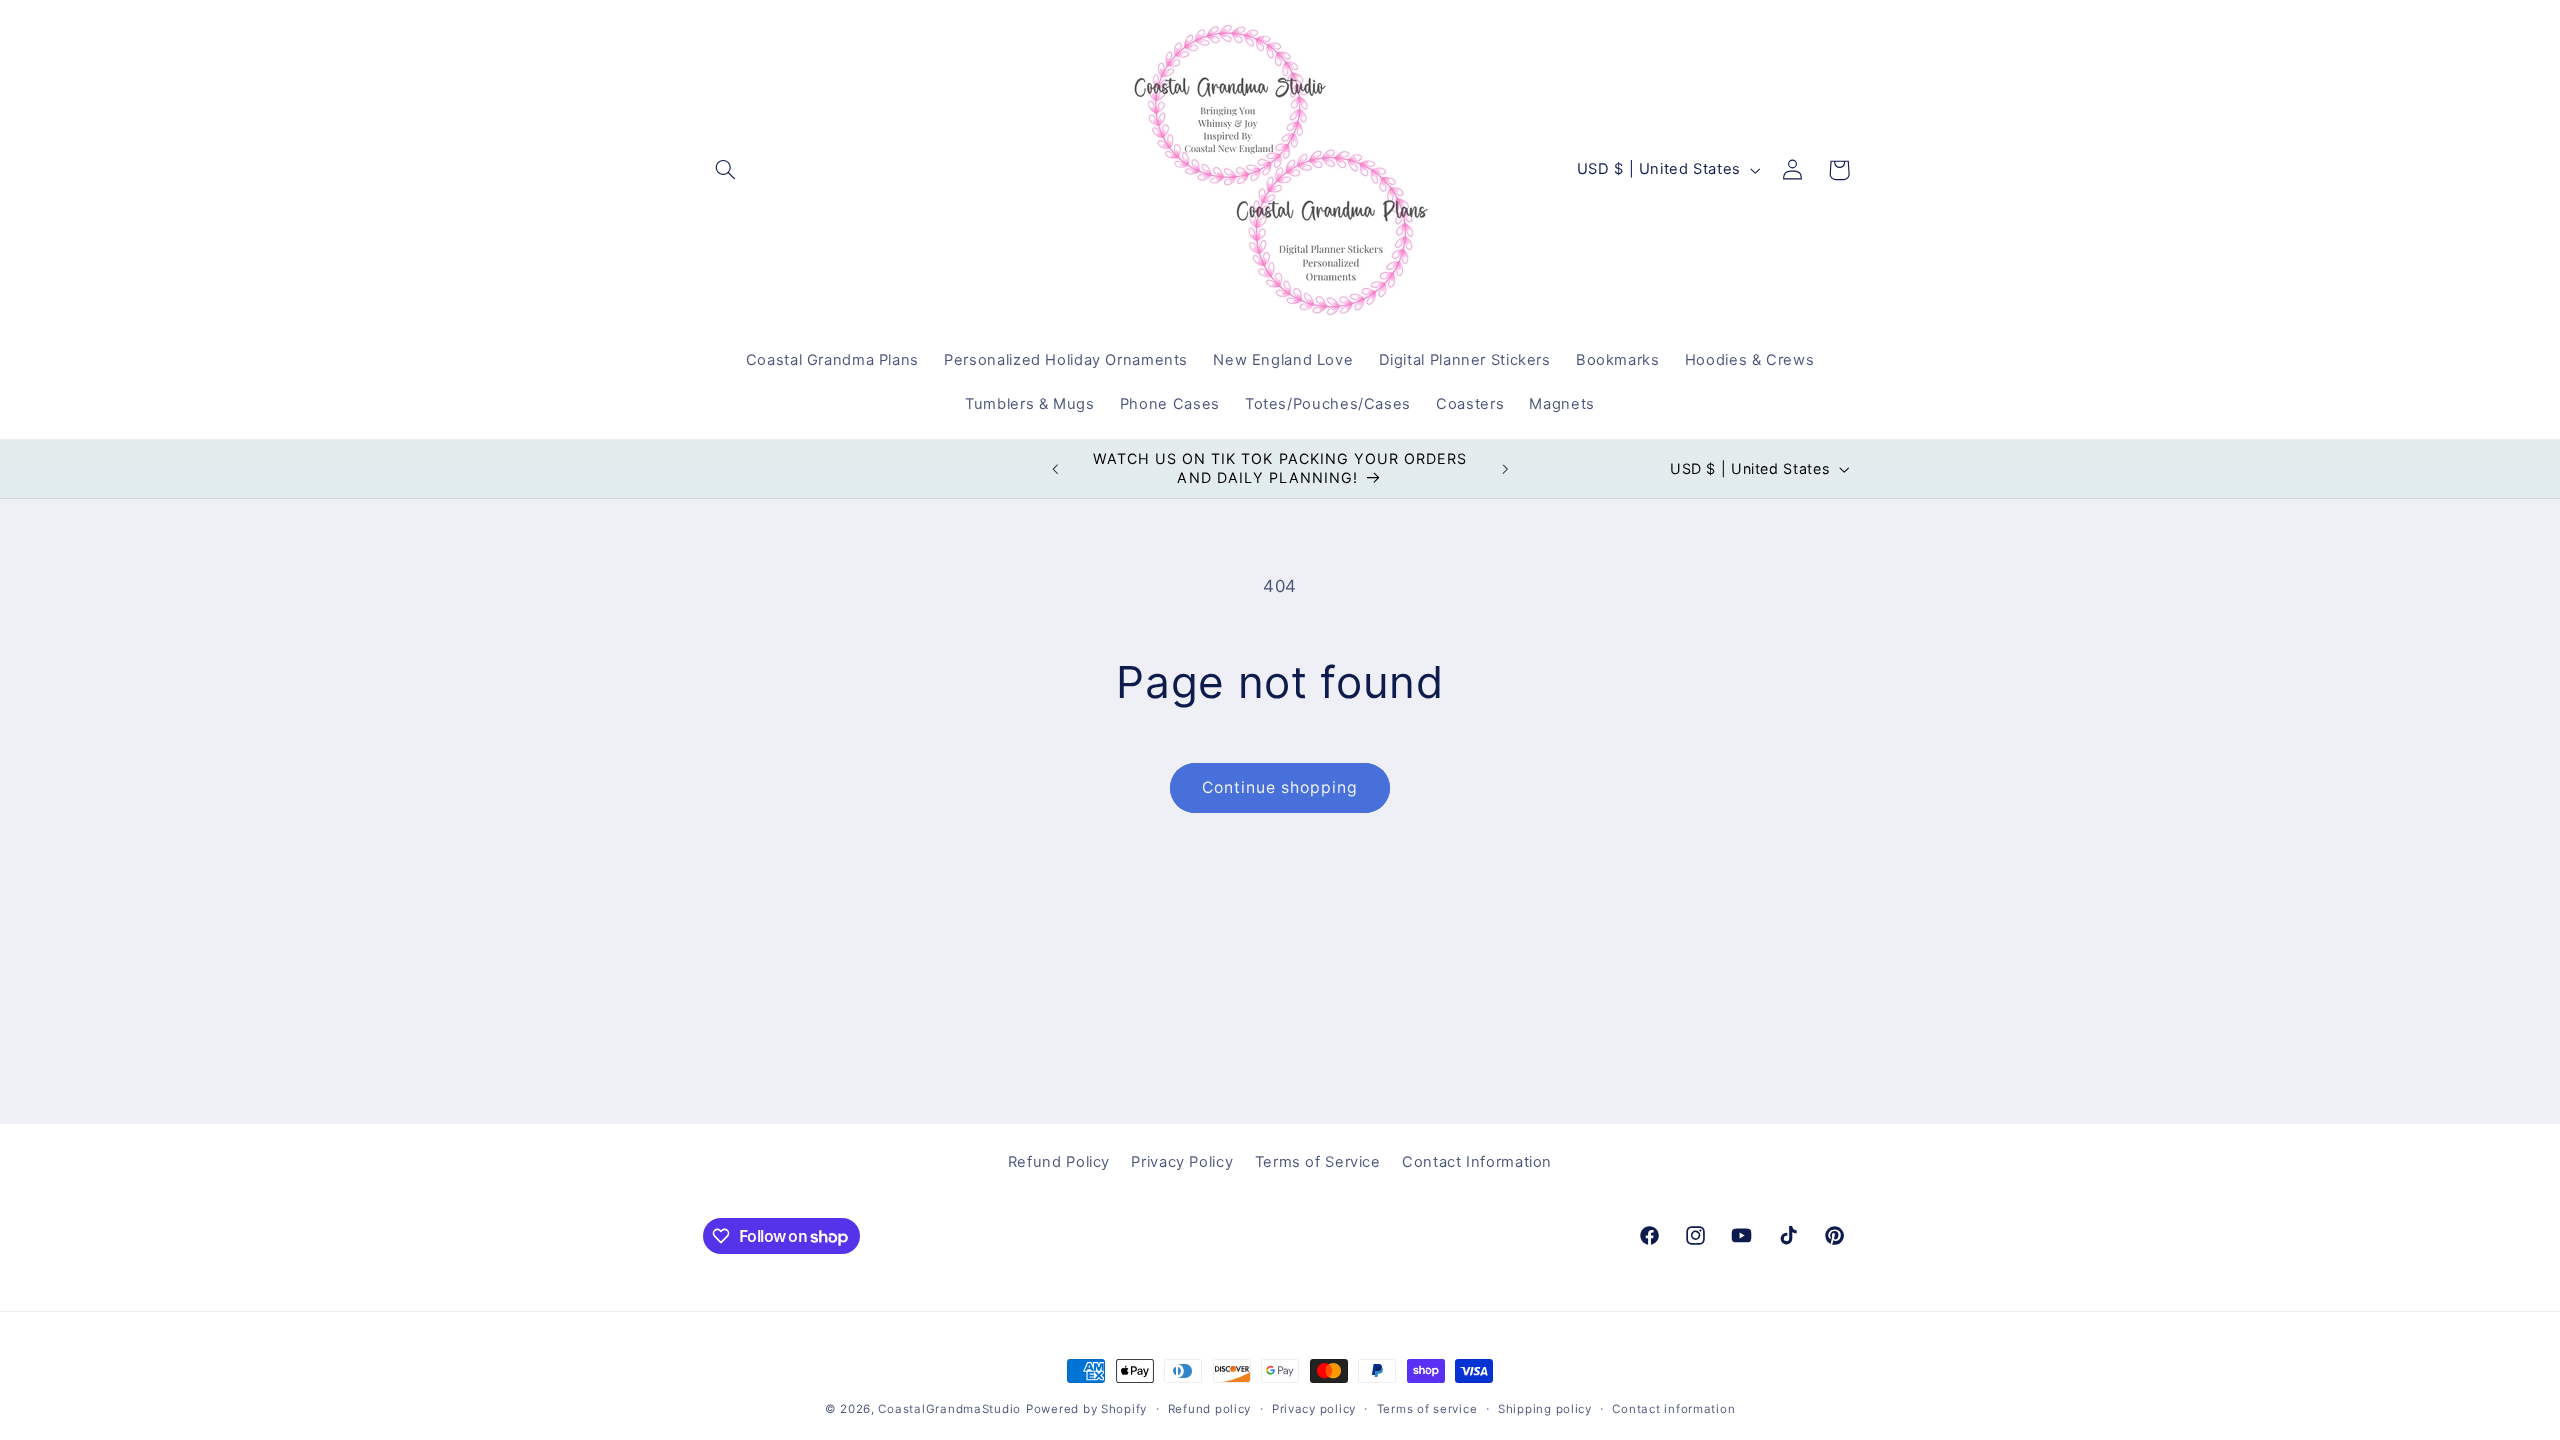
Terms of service (1427, 1409)
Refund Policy (1059, 1162)
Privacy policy (1314, 1409)
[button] (726, 170)
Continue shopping (1280, 787)
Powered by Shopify (1086, 1409)
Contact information (1673, 1409)
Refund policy (1210, 1409)
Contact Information (1477, 1162)
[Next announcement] (1505, 469)
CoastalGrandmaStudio (949, 1409)
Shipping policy (1545, 1409)
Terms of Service (1318, 1162)
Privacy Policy (1182, 1162)
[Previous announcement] (1055, 469)
